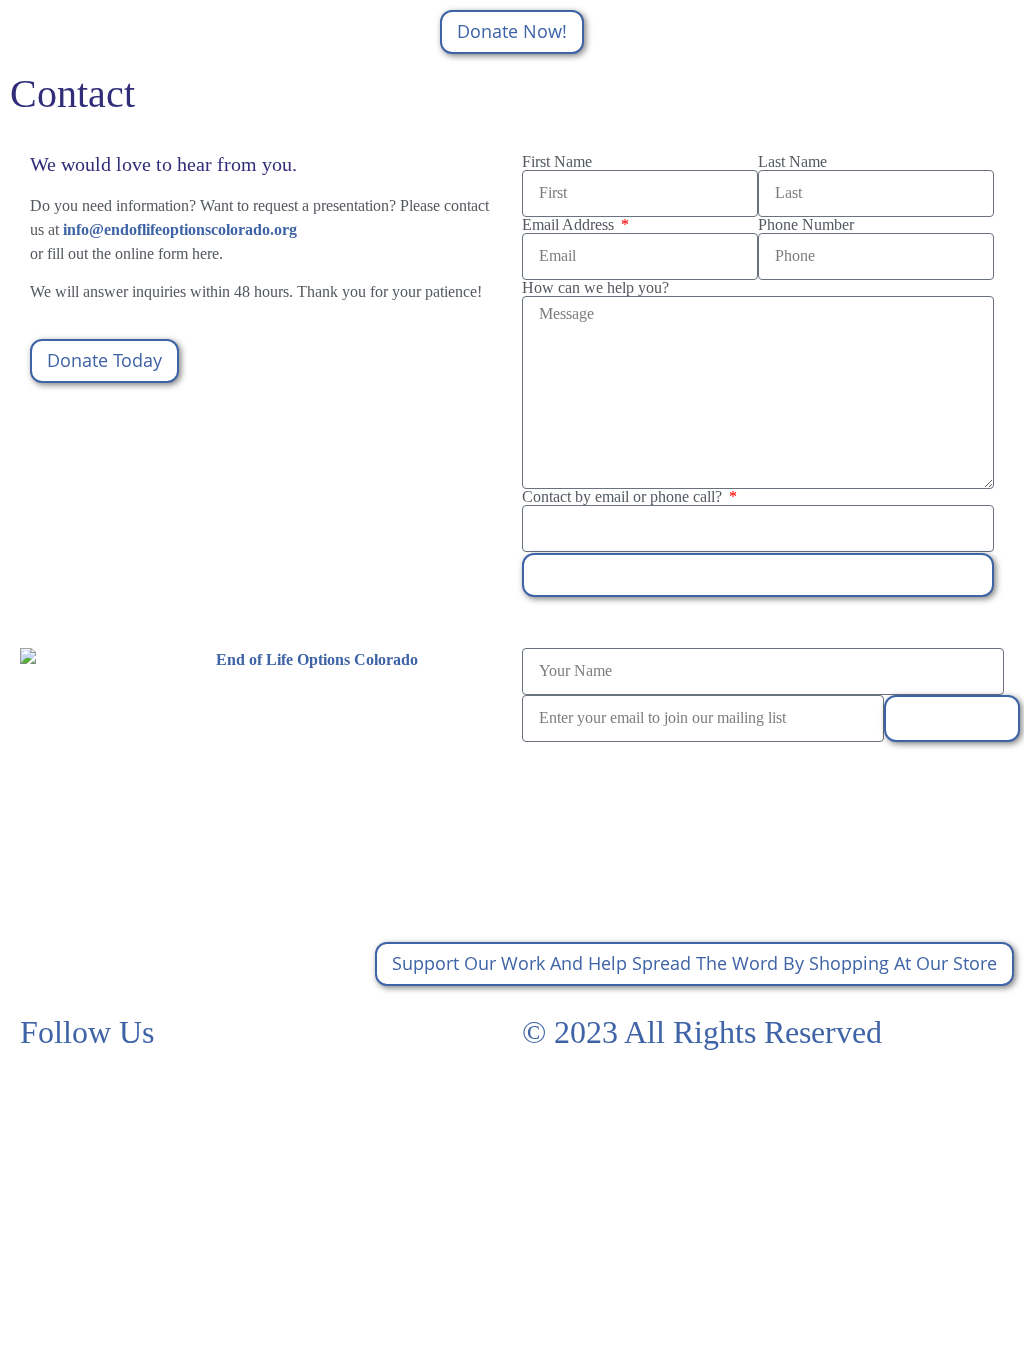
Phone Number (806, 225)
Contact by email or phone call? (624, 497)
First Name (557, 162)
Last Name (792, 162)
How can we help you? (595, 288)
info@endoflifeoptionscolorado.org (180, 229)
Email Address (570, 225)
